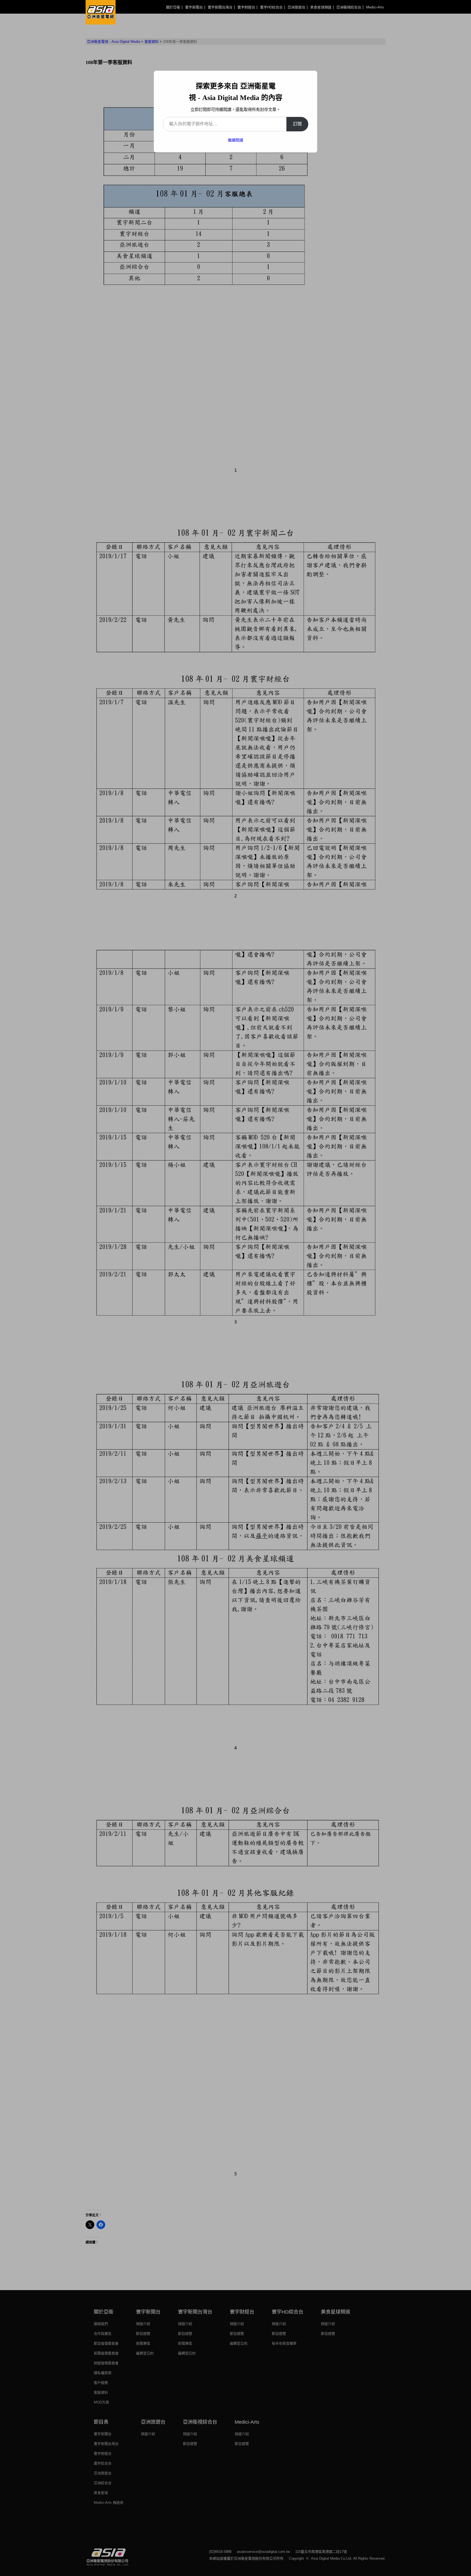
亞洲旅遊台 (296, 7)
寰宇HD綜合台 (271, 7)
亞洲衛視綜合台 (349, 7)
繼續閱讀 (235, 140)
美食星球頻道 (321, 7)
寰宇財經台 (246, 7)
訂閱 (297, 124)
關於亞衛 (173, 7)
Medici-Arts (375, 7)
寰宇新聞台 (194, 7)
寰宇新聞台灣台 (220, 7)
